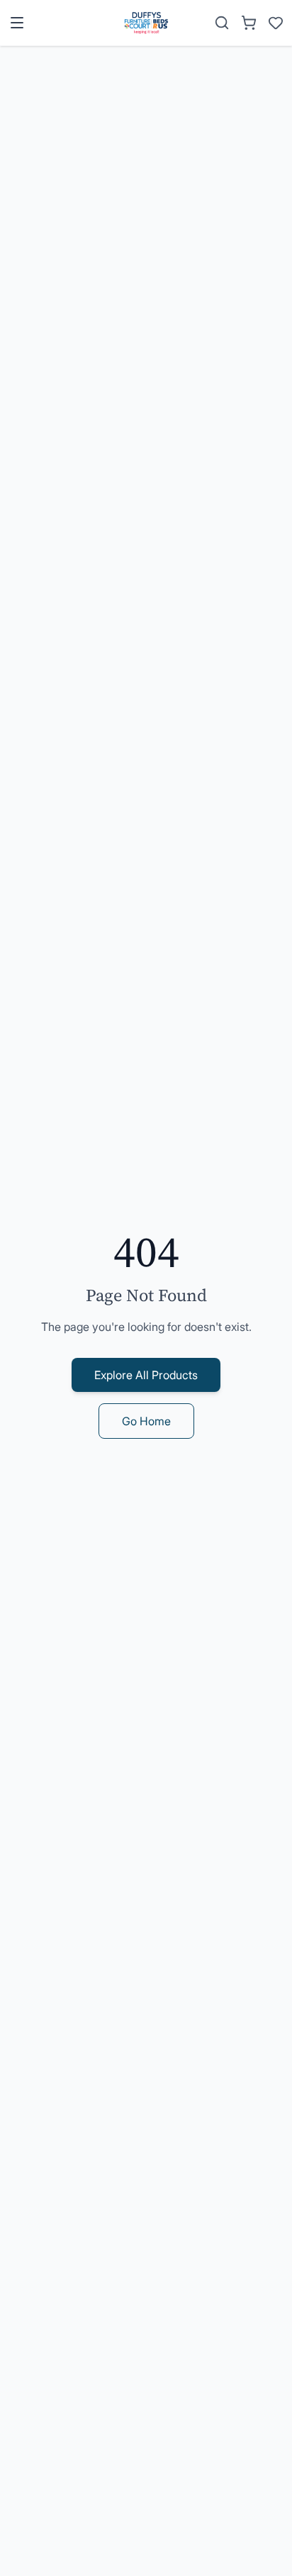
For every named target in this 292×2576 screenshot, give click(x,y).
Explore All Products (146, 1375)
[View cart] (249, 23)
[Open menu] (17, 23)
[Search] (222, 23)
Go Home (146, 1421)
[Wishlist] (276, 23)
